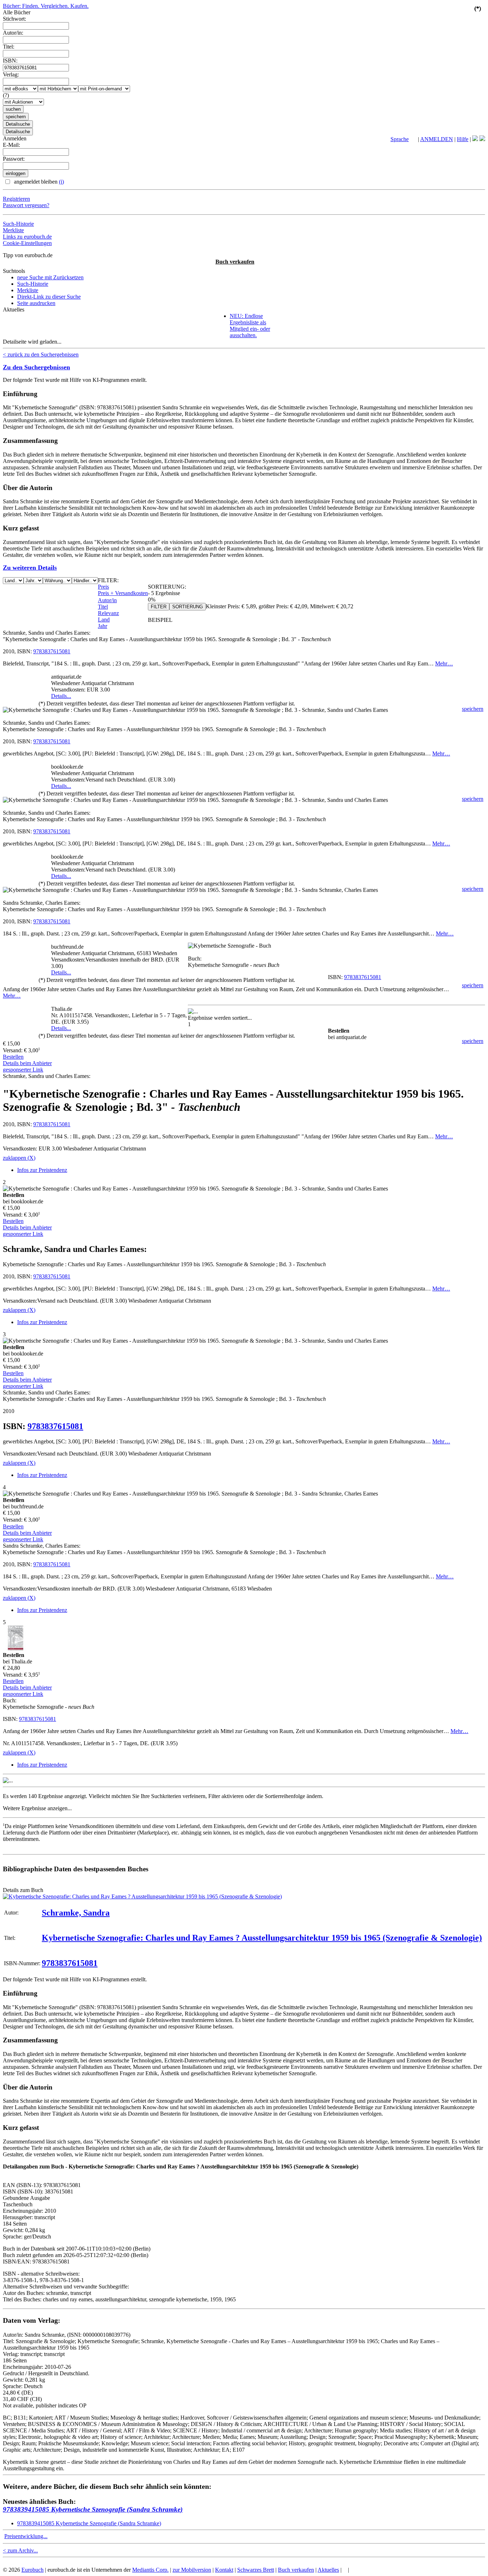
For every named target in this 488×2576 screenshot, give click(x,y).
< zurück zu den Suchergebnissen (41, 355)
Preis (103, 587)
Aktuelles (328, 2570)
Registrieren (16, 199)
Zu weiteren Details (30, 568)
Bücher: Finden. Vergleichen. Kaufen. (46, 6)
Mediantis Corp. (150, 2570)
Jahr (103, 626)
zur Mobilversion (192, 2570)
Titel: (9, 47)
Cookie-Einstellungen (27, 243)
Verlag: (11, 74)
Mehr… (444, 663)
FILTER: (108, 580)
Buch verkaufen (235, 262)
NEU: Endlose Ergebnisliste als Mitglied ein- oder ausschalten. (250, 326)
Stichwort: (14, 19)
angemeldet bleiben (38, 182)
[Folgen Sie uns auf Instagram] (482, 139)
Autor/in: (13, 33)
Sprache (400, 139)
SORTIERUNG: (167, 587)
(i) (61, 182)
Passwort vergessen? (26, 205)
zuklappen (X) (19, 1158)
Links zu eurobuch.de (27, 237)
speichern (473, 709)
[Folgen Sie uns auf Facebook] (475, 139)
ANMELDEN (437, 139)
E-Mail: (11, 145)
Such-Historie (18, 224)
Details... (61, 696)
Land (104, 620)
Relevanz (108, 613)
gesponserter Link (23, 1070)
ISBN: (10, 61)
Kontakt (224, 2570)
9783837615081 (52, 651)
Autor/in (107, 600)
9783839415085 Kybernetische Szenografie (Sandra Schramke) (93, 2509)
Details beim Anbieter (27, 1063)
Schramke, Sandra (76, 1913)
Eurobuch (33, 2570)
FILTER (159, 607)
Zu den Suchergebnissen (36, 367)
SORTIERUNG (188, 607)
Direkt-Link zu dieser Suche (49, 297)
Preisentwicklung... (26, 2536)
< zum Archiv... (20, 2550)
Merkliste (13, 230)
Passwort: (14, 159)
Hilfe (463, 139)
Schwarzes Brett (256, 2570)
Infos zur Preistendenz (42, 1170)
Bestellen (13, 1057)
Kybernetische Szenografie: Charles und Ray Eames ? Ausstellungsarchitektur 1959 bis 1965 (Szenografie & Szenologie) (262, 1938)
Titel (103, 607)
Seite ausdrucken (36, 303)
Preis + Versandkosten (123, 593)
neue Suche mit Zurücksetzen (50, 277)
